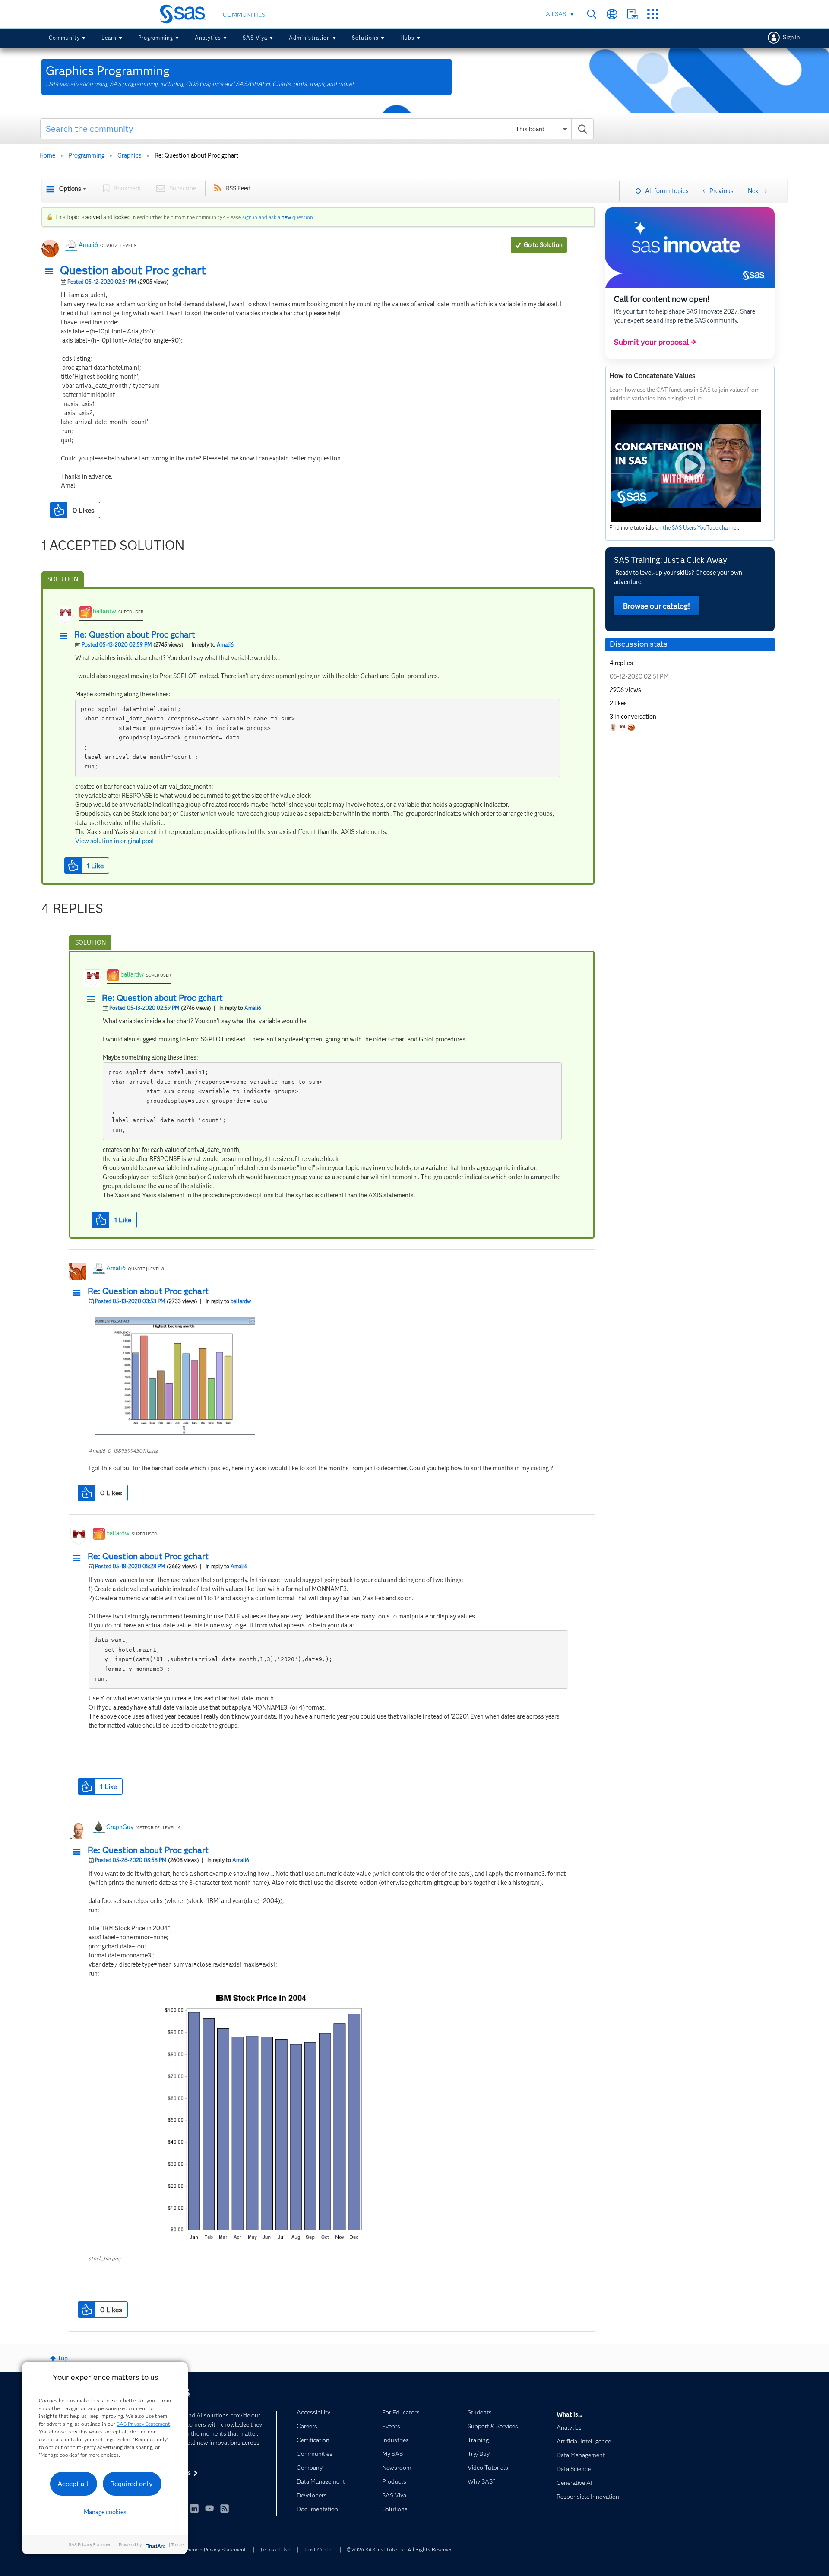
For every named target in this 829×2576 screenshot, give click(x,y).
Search (592, 14)
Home (47, 155)
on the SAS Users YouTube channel (697, 528)
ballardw (104, 611)
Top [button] (63, 2358)
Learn (109, 38)
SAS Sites (653, 14)
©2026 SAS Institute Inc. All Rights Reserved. (400, 2549)
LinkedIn (194, 2508)
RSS (225, 2508)
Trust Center (318, 2549)
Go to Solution (543, 245)
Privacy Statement (225, 2549)
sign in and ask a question (278, 217)
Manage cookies (105, 2512)
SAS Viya (255, 38)
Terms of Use (275, 2549)
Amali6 (88, 245)
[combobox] (317, 129)
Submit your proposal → (655, 342)
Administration (310, 38)
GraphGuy (120, 1827)
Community (64, 38)
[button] (51, 272)
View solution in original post (115, 841)
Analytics (208, 38)
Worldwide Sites (612, 14)
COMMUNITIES (244, 15)
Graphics (130, 155)
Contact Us (632, 14)
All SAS (556, 14)
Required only (131, 2484)
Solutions (365, 38)
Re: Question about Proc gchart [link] (196, 155)
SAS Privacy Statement (143, 2424)
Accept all (73, 2484)
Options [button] (70, 189)
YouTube (209, 2508)
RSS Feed (238, 188)
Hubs (407, 38)
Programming (156, 38)
